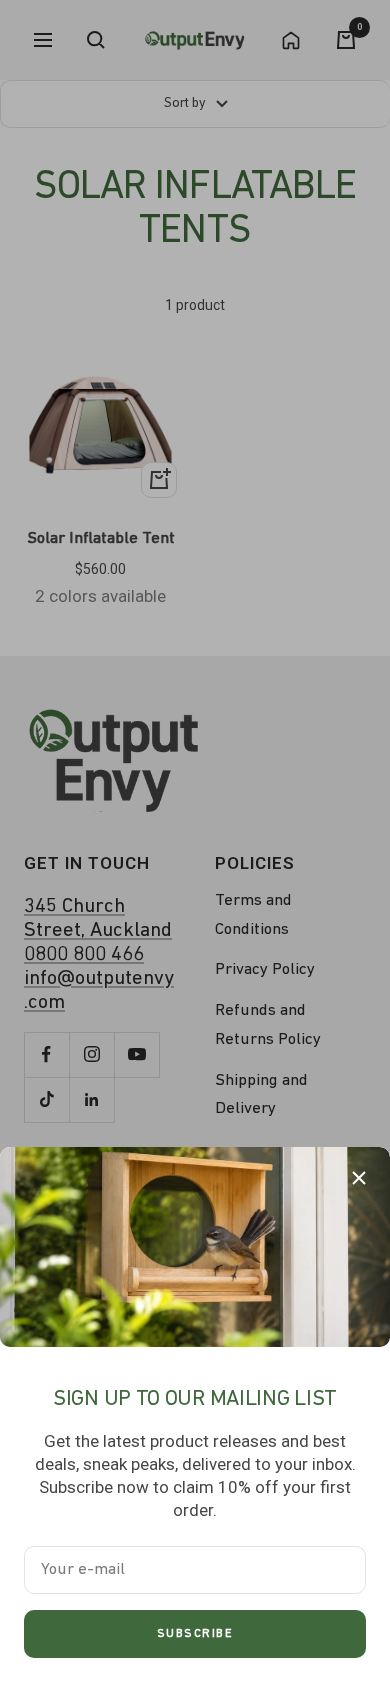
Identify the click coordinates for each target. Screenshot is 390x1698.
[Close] (359, 1178)
